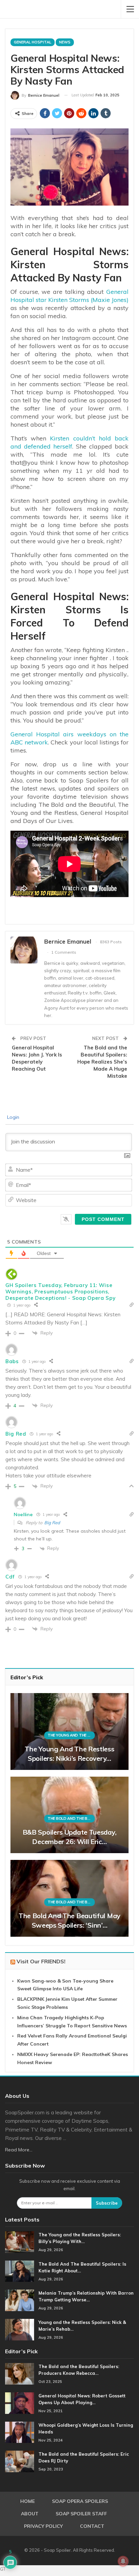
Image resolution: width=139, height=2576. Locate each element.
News (65, 42)
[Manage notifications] (123, 2561)
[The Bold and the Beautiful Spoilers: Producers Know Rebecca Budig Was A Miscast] (20, 2374)
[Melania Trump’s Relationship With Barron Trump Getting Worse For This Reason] (20, 2300)
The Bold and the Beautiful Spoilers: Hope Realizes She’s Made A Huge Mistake (102, 1062)
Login (12, 1117)
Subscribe (107, 2203)
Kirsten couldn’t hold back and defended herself (69, 442)
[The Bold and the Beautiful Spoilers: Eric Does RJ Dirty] (20, 2461)
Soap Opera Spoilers (80, 2501)
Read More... (19, 2150)
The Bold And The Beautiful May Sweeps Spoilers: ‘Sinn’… (69, 1920)
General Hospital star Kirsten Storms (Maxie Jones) (69, 296)
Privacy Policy (43, 2526)
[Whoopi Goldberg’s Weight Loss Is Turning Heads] (20, 2432)
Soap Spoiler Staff (81, 2514)
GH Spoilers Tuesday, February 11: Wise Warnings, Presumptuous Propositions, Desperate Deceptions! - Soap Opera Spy (61, 1292)
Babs (12, 1361)
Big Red (16, 1434)
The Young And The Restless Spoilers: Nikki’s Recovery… (69, 1754)
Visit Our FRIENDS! (41, 1961)
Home (27, 2501)
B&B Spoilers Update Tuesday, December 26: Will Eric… (70, 1837)
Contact (92, 2526)
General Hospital (33, 42)
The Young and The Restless (71, 1735)
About (30, 2514)
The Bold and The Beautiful (71, 1818)
